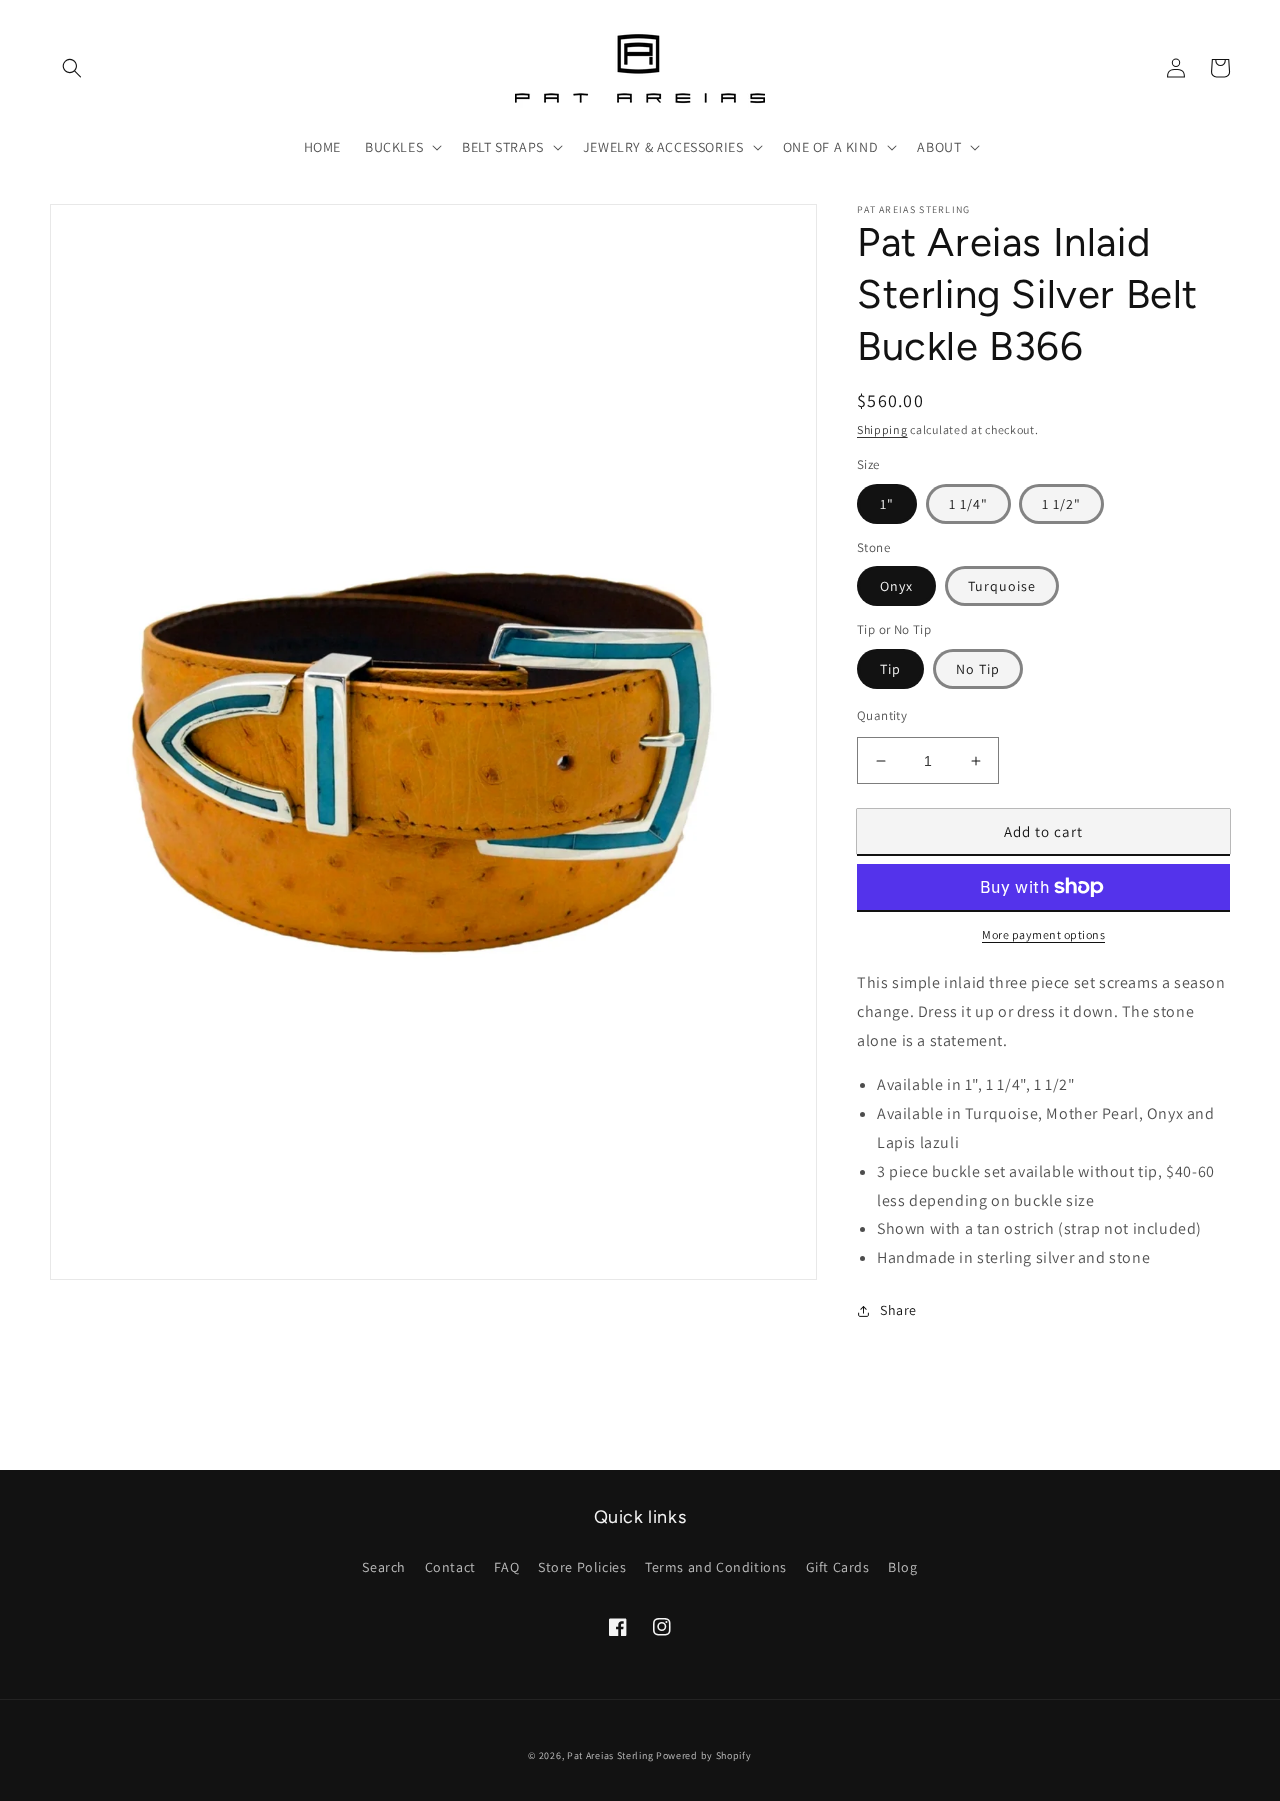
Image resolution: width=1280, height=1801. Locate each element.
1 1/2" (1061, 504)
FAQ (506, 1567)
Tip (890, 669)
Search (384, 1567)
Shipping (882, 429)
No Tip (978, 669)
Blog (902, 1567)
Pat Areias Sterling (610, 1755)
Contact (450, 1567)
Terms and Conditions (716, 1567)
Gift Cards (838, 1567)
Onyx (896, 586)
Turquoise (1002, 586)
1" (887, 504)
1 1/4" (968, 504)
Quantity (882, 715)
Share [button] (898, 1310)
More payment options (1043, 934)
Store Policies (582, 1567)
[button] (72, 68)
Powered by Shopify (704, 1755)
